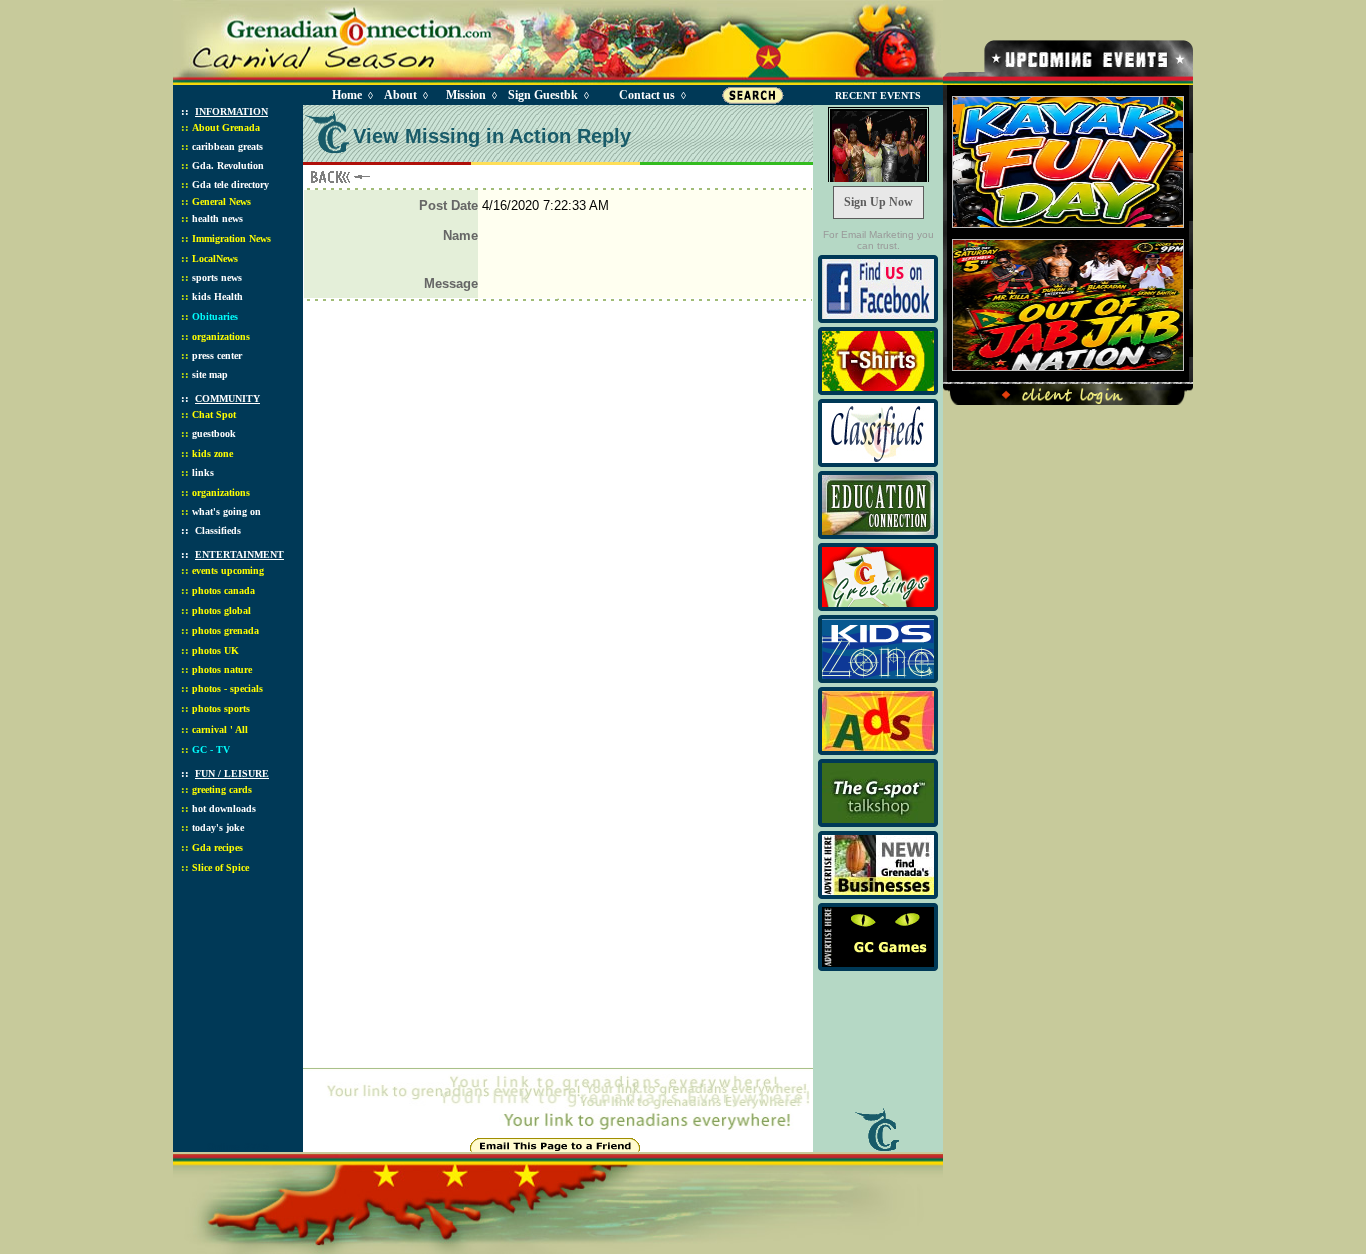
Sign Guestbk (547, 95)
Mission (466, 95)
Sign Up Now (878, 202)
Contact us (647, 95)
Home (347, 95)
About (400, 95)
